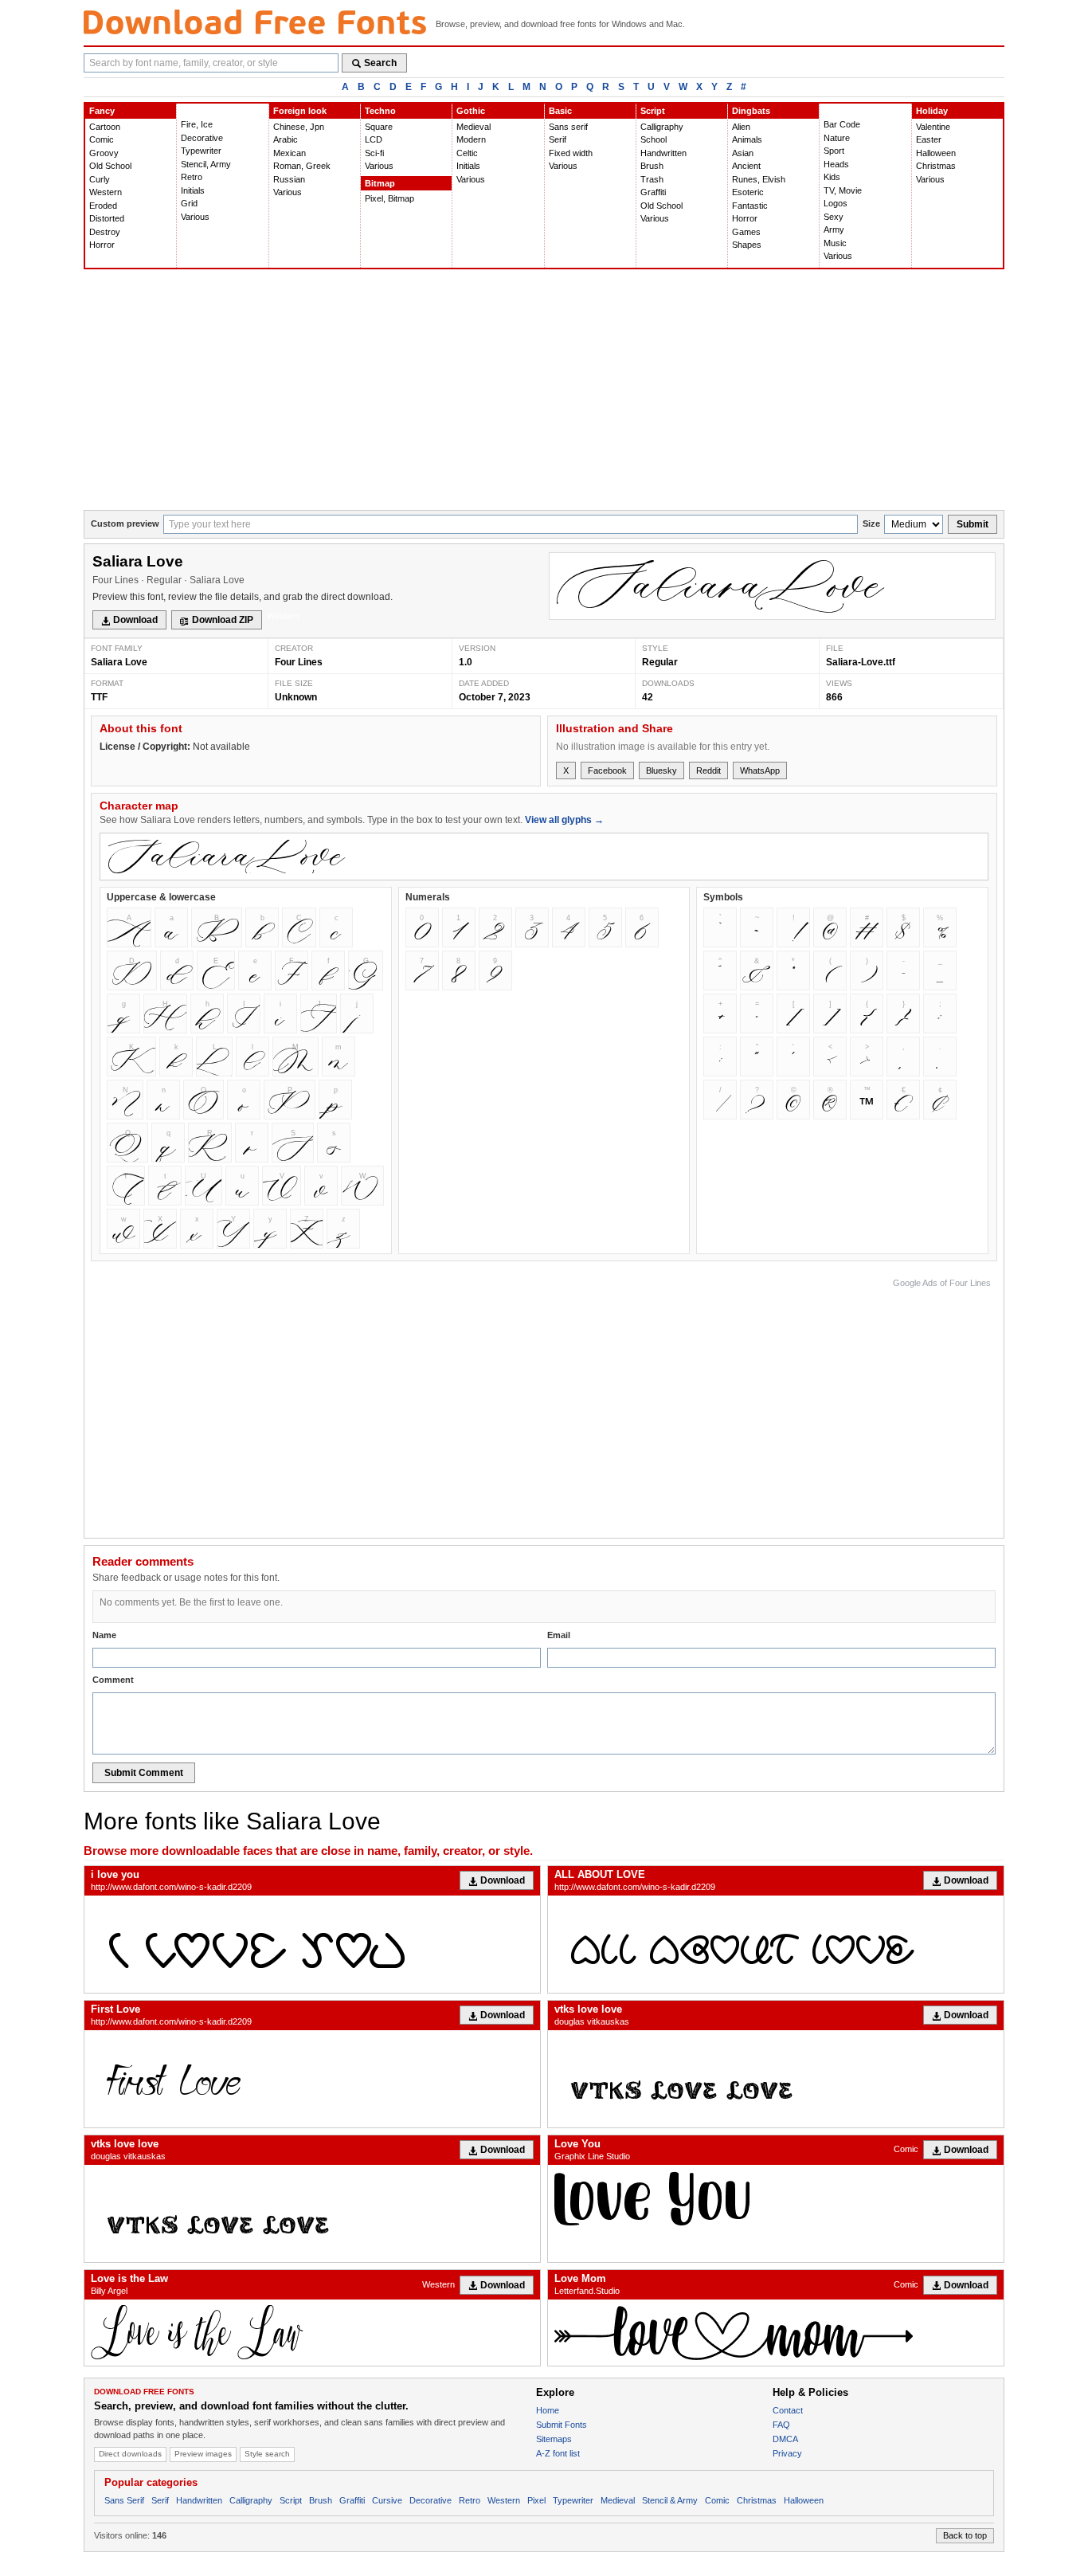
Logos (836, 203)
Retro (192, 177)
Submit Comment (144, 1773)
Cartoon (105, 127)
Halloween (936, 153)
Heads (836, 164)
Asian (743, 153)
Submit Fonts (562, 2425)
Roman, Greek (302, 166)
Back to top (965, 2535)
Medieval (474, 127)
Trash (652, 179)
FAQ (781, 2425)
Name (104, 1635)
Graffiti (653, 192)
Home (548, 2410)
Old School (110, 166)
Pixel (536, 2500)
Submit (973, 524)
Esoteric (748, 192)
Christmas (936, 166)
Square (379, 127)
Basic (560, 111)
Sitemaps (554, 2439)
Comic (102, 139)
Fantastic (750, 206)
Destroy (105, 232)
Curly (100, 179)
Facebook (607, 770)
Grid (189, 203)
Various (195, 217)
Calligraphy (662, 127)
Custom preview (125, 523)
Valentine (933, 127)
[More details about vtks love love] (776, 2079)
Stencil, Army (206, 164)
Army (834, 229)
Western (106, 192)
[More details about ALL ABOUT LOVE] (776, 1944)
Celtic (467, 153)
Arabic (286, 139)
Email (559, 1635)
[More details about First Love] (312, 2079)
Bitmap (380, 183)
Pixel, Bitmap (389, 198)
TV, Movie (843, 190)
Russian (289, 179)
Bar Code (842, 124)
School (654, 139)
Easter (929, 139)
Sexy (834, 217)
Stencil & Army (670, 2500)
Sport (834, 151)
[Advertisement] (544, 390)
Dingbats (751, 111)
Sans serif (568, 127)
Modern (471, 139)
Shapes (747, 245)
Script (653, 111)
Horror (102, 245)
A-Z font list (558, 2453)
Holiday (932, 111)
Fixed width (571, 153)
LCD (374, 139)
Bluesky (661, 770)
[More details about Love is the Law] (312, 2333)
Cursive (387, 2500)
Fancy (102, 111)
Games (746, 232)
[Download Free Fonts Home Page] (255, 22)
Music (835, 243)
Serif (558, 139)
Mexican (290, 153)
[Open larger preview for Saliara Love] (772, 586)
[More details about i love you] (312, 1944)
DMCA (785, 2439)
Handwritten (663, 153)
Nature (837, 138)
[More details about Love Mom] (776, 2333)
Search (380, 63)
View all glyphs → (564, 820)
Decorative (202, 138)
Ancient (746, 166)
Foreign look (300, 111)
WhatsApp (760, 770)
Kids (832, 177)
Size (871, 523)
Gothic (471, 111)
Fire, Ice (197, 124)
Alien (741, 127)
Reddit (708, 770)
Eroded (103, 206)
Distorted (107, 218)
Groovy (104, 153)
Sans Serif (124, 2500)
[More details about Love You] (776, 2198)
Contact (788, 2410)
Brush (652, 166)
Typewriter (201, 151)
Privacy (787, 2453)
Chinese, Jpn (299, 127)
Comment (113, 1680)
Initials (193, 190)
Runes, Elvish (759, 179)
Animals (747, 139)
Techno (380, 111)
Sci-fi (374, 153)
